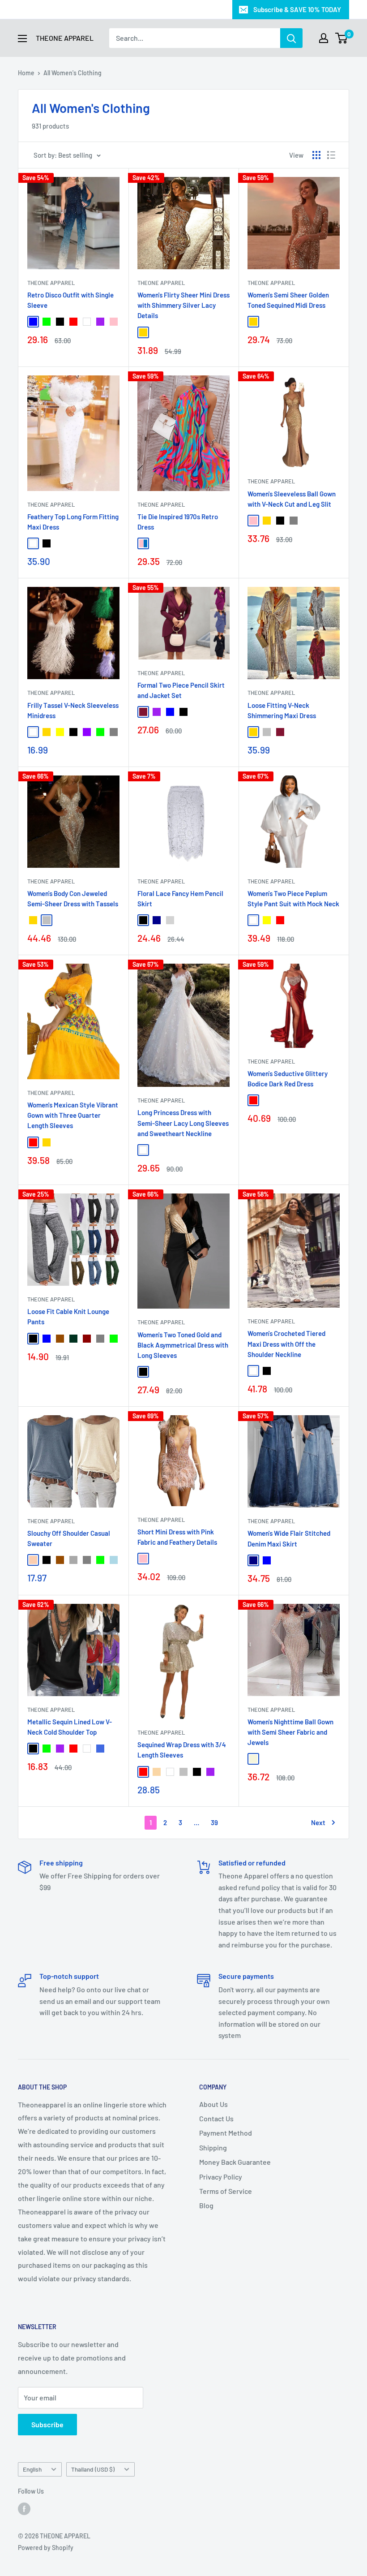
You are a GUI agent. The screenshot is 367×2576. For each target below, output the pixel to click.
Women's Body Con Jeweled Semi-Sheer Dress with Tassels (73, 898)
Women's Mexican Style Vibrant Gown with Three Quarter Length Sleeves (73, 1115)
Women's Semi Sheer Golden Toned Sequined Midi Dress (288, 300)
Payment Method (226, 2133)
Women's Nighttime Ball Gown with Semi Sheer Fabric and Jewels (290, 1732)
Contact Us (216, 2118)
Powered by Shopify (46, 2548)
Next (318, 1822)
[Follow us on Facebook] (24, 2508)
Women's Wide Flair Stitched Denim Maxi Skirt (289, 1538)
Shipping (213, 2147)
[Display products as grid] (316, 155)
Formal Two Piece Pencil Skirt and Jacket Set (181, 690)
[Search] (291, 38)
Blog (206, 2205)
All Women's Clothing (73, 73)
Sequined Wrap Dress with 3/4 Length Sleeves (182, 1750)
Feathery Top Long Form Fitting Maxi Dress (73, 522)
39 (214, 1822)
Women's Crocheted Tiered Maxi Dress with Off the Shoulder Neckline (286, 1344)
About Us (213, 2104)
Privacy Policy (221, 2177)
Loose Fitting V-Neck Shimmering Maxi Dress (282, 710)
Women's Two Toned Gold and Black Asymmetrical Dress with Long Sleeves (183, 1345)
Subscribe (47, 2424)
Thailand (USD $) (93, 2469)
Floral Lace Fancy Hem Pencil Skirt (180, 898)
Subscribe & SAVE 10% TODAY (297, 9)
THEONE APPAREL (51, 283)
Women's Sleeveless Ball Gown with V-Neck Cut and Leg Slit (292, 499)
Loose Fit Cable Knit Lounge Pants (68, 1316)
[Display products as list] (331, 155)
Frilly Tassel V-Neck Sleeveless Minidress (73, 710)
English (32, 2469)
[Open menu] (22, 39)
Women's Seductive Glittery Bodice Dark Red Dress (288, 1079)
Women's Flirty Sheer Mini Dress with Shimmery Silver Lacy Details (183, 305)
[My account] (324, 38)
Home (26, 73)
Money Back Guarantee (235, 2162)
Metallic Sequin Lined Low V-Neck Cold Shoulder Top (70, 1727)
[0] (342, 38)
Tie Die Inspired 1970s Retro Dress (178, 522)
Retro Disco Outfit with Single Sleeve (70, 300)
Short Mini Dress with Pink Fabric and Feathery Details (177, 1537)
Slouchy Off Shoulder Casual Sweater (69, 1538)
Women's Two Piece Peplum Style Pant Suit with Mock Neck (293, 898)
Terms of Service (226, 2191)
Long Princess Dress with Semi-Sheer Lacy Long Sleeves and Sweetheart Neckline (183, 1123)
